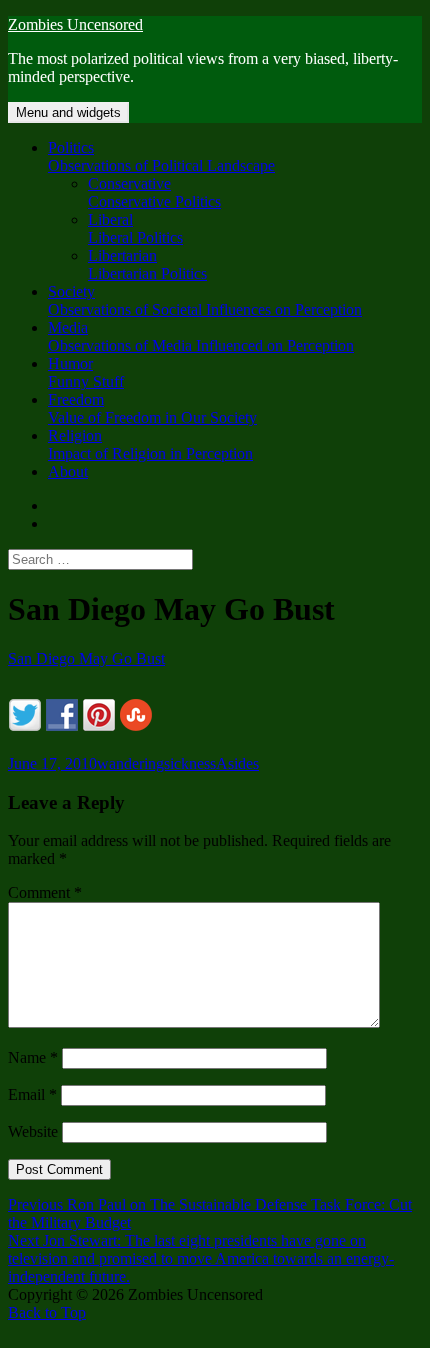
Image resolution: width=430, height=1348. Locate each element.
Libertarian (147, 264)
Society (205, 300)
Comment (45, 892)
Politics (161, 156)
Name (33, 1057)
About (68, 471)
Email (32, 1094)
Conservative (154, 192)
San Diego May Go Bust (86, 658)
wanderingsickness (156, 763)
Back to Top (47, 1312)
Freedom (152, 408)
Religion (150, 444)
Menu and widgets (68, 112)
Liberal (135, 228)
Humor (86, 372)
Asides (237, 763)
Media (201, 336)
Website (33, 1131)
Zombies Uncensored (75, 24)
